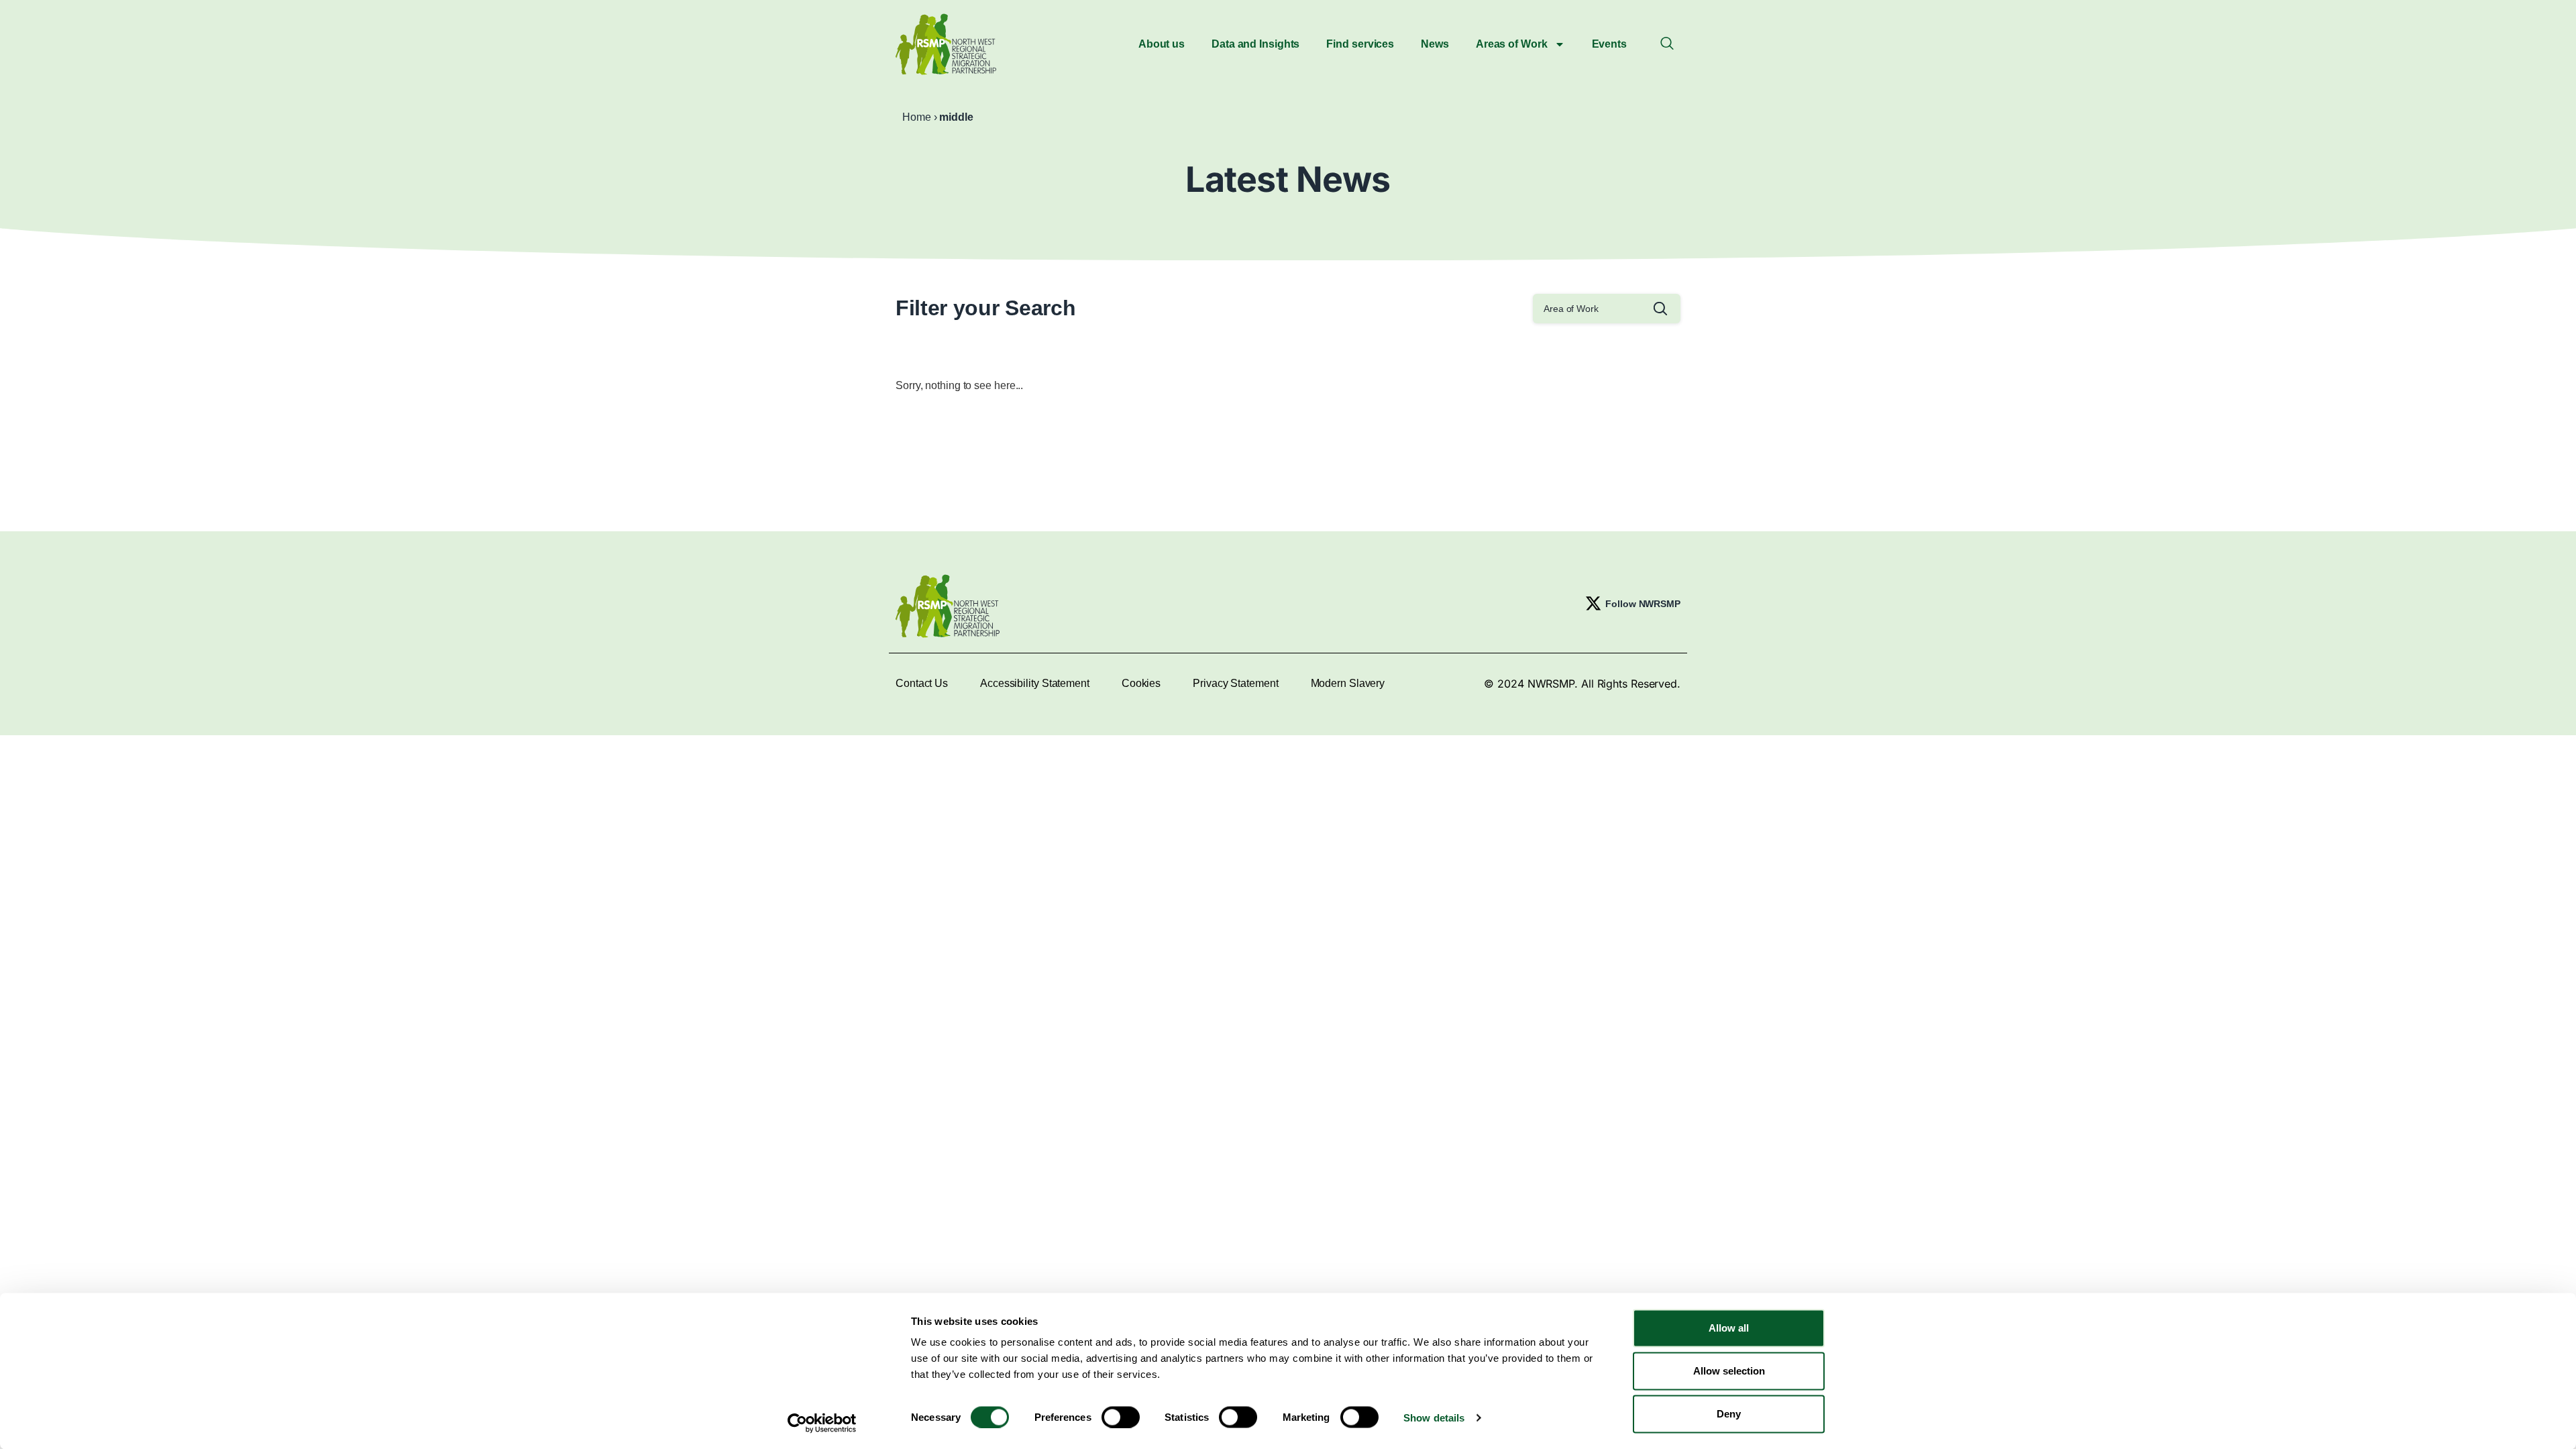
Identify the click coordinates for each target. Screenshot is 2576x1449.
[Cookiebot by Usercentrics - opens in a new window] (822, 1423)
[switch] (1121, 1417)
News (1435, 44)
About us (1162, 44)
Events (1609, 44)
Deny (1729, 1414)
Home (917, 117)
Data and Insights (1255, 44)
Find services (1360, 44)
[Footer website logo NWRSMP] (948, 606)
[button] (1667, 44)
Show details (1434, 1417)
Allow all (1729, 1328)
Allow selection (1729, 1371)
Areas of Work (1512, 44)
